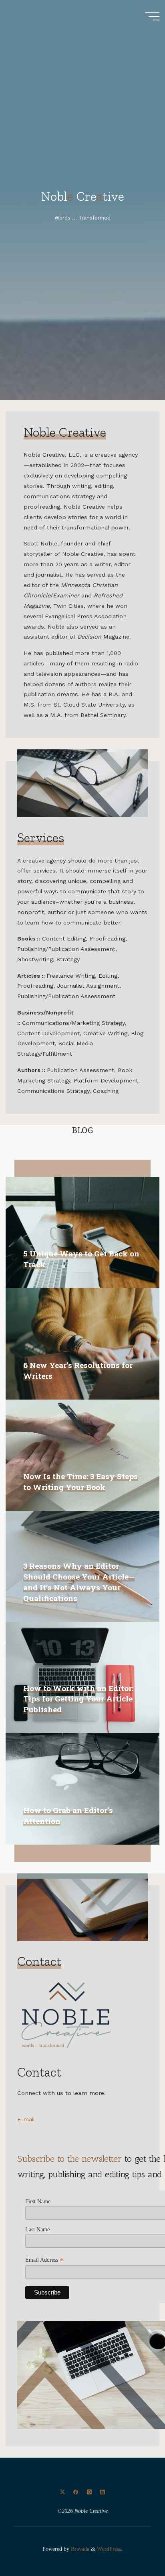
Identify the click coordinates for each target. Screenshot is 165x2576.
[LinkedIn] (103, 2492)
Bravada (79, 2549)
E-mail (26, 2119)
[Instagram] (89, 2492)
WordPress (109, 2549)
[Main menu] (152, 16)
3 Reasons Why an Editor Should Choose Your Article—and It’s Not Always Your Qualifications (79, 1582)
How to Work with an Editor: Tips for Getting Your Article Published (78, 1699)
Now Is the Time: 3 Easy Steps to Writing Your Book (80, 1482)
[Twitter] (62, 2492)
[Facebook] (76, 2492)
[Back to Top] (134, 2545)
